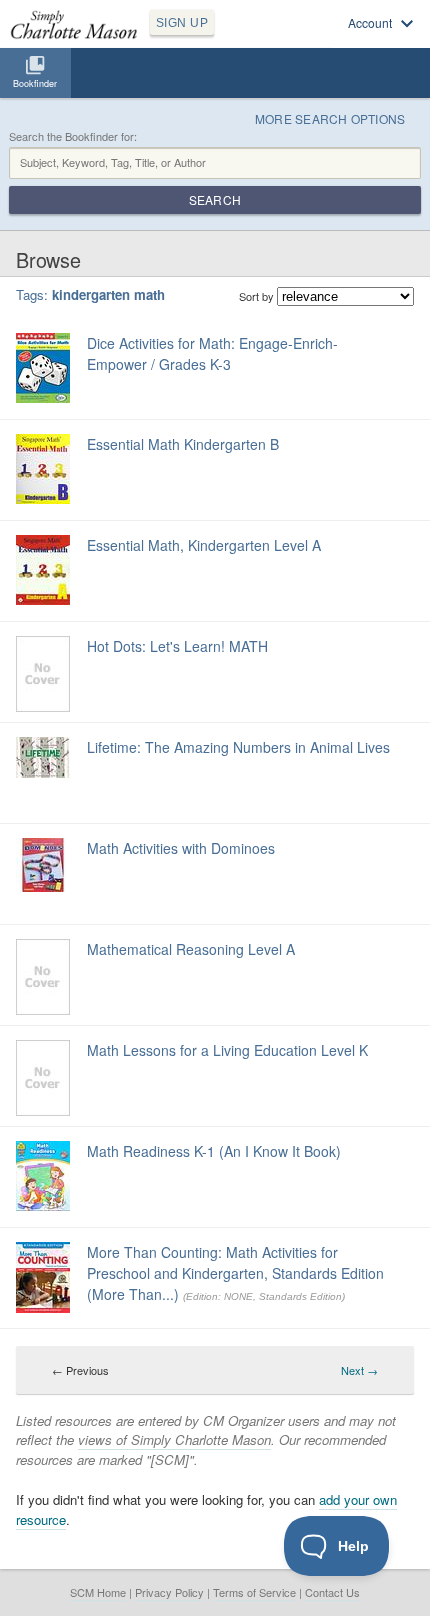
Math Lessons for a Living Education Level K (227, 1050)
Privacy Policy (169, 1592)
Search (215, 199)
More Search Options (330, 118)
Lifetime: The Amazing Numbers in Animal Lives (238, 747)
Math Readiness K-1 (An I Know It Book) (214, 1151)
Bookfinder (35, 83)
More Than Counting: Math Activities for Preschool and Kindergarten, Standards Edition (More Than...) (235, 1273)
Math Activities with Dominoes (181, 848)
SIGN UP (182, 23)
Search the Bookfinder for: (73, 136)
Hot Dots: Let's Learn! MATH (177, 646)
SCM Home (98, 1592)
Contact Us (332, 1592)
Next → (359, 1370)
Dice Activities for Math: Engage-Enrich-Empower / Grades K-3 (212, 353)
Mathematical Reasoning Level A (191, 949)
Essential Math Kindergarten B (183, 444)
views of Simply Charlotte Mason (174, 1439)
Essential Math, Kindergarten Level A (204, 545)
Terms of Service (254, 1592)
